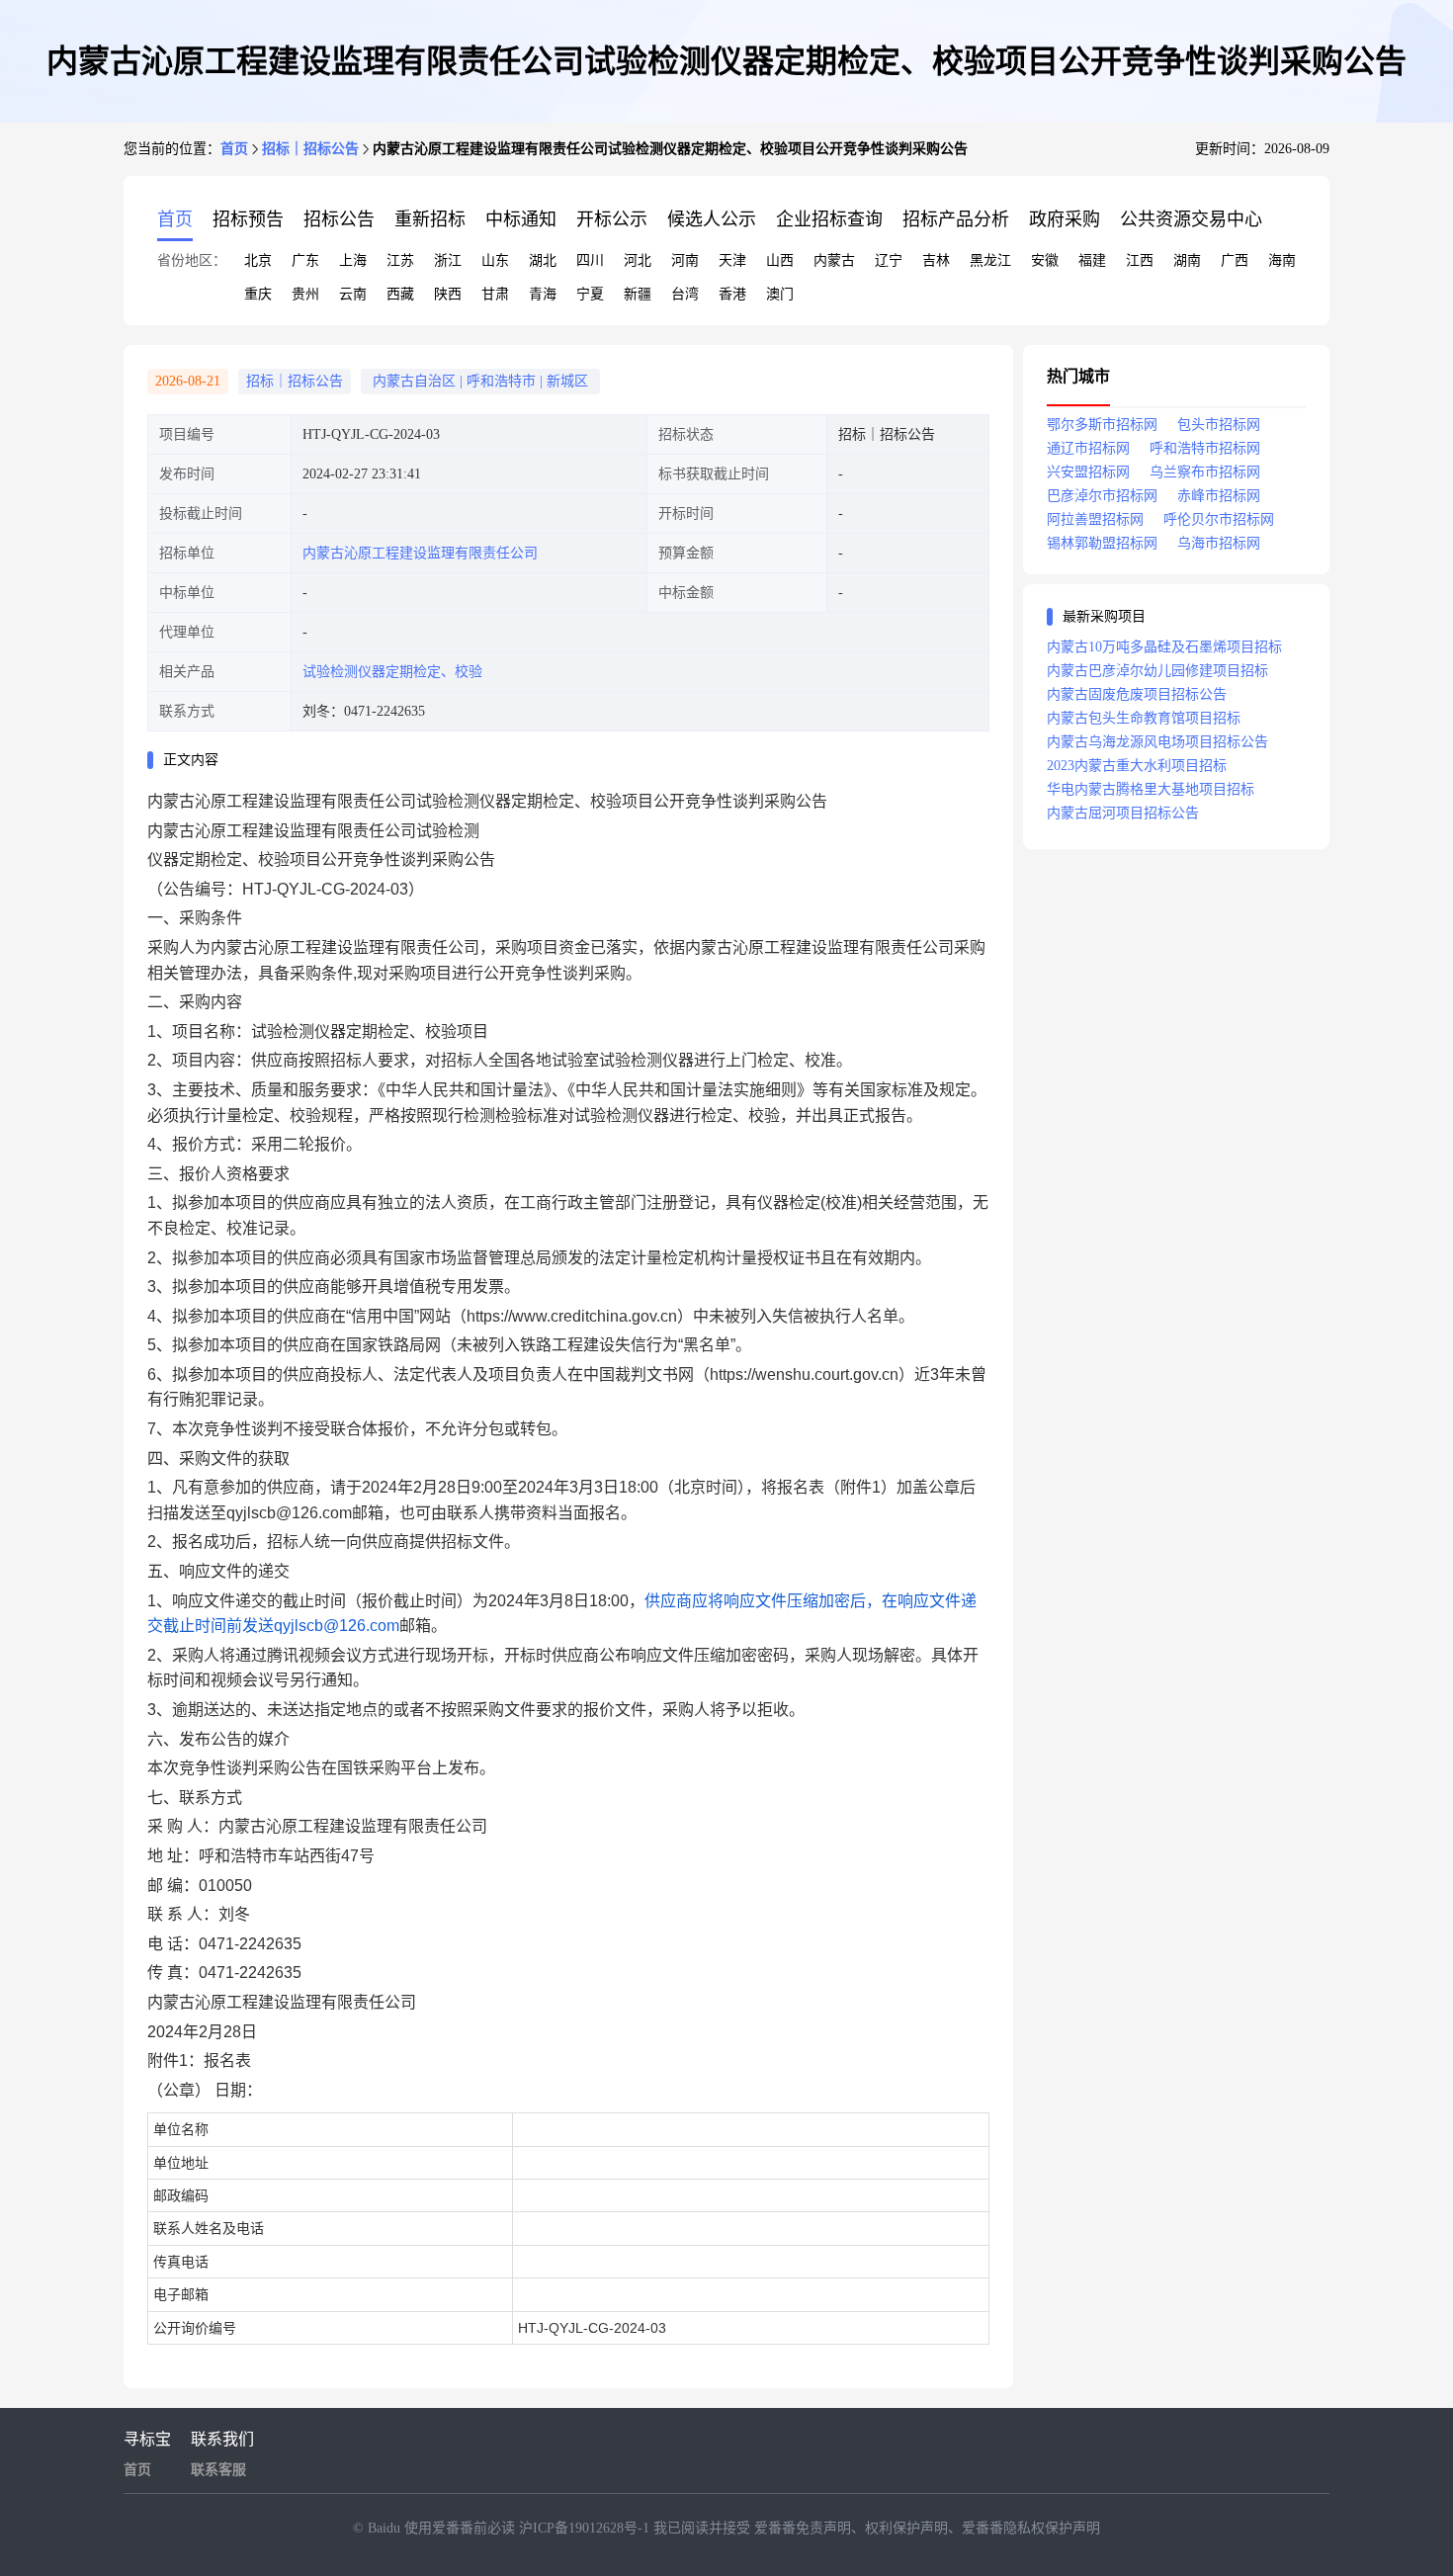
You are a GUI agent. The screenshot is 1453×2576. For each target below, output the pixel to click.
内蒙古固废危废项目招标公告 (1137, 694)
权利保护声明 (906, 2528)
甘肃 (495, 294)
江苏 (400, 260)
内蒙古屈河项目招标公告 (1123, 813)
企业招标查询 (829, 219)
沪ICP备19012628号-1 (586, 2528)
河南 (685, 260)
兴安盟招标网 (1088, 472)
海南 (1282, 260)
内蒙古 (834, 260)
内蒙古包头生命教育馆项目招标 (1144, 718)
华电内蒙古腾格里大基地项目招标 (1151, 789)
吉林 (936, 260)
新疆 (638, 294)
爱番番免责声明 (803, 2528)
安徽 (1045, 260)
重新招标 (430, 219)
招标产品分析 (956, 219)
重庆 (258, 294)
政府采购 (1065, 219)
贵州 (305, 294)
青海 (543, 294)
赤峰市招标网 (1219, 496)
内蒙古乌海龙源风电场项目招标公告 (1157, 742)
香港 (732, 294)
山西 (780, 260)
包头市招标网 (1219, 425)
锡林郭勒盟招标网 (1102, 543)
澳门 (780, 294)
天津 (732, 260)
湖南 (1187, 260)
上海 (353, 260)
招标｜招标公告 (310, 149)
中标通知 (521, 219)
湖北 (543, 260)
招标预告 (248, 219)
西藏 (400, 294)
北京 (258, 260)
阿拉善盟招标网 (1095, 519)
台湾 (685, 294)
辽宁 (889, 260)
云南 (353, 294)
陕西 (448, 294)
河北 (638, 260)
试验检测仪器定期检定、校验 (392, 672)
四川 (590, 260)
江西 (1140, 260)
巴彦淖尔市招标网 (1102, 496)
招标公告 (339, 219)
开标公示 (612, 219)
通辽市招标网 (1088, 448)
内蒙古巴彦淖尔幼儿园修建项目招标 (1157, 671)
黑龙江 (990, 260)
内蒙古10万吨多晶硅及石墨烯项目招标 (1164, 647)
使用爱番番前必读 (462, 2528)
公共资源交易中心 (1191, 219)
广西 (1235, 260)
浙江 (448, 260)
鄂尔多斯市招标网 (1102, 425)
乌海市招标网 (1219, 543)
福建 (1092, 260)
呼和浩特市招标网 (1205, 448)
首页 (234, 149)
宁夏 (590, 294)
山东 (495, 260)
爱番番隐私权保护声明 (1031, 2528)
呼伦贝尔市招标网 (1219, 519)
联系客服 (218, 2470)
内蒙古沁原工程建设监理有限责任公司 (420, 553)
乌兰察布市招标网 (1205, 472)
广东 (305, 260)
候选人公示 (712, 219)
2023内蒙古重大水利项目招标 (1137, 766)
